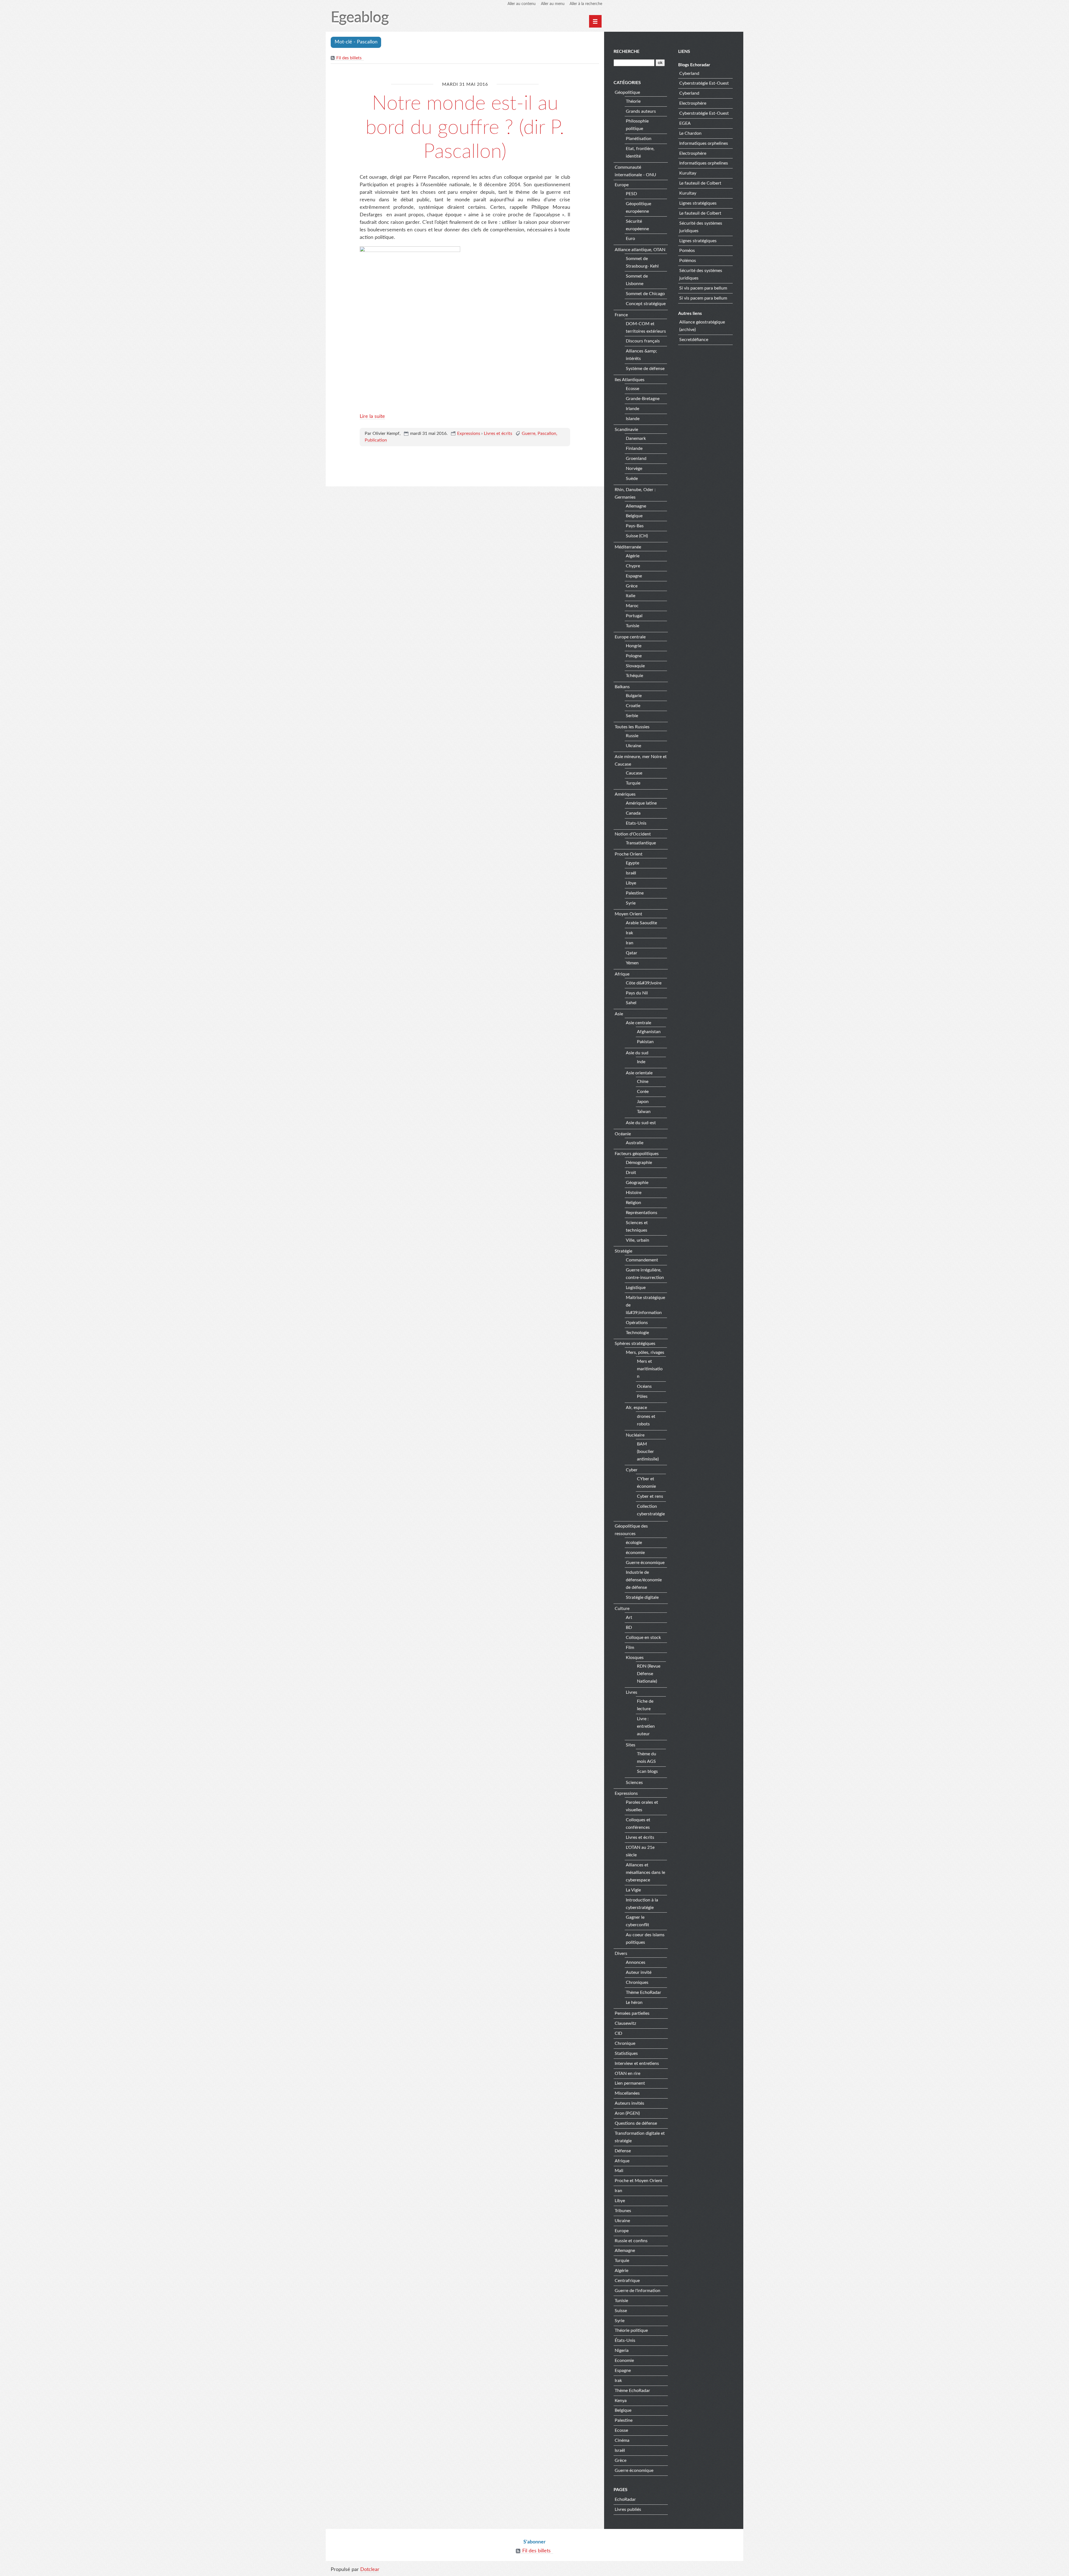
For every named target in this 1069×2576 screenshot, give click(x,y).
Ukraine (633, 746)
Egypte (632, 863)
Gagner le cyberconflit (638, 1921)
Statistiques (626, 2053)
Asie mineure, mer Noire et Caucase (641, 760)
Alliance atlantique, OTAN (640, 250)
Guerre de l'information (638, 2291)
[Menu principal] (595, 21)
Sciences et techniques (637, 1226)
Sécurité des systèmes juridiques (701, 227)
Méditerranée (628, 547)
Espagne (634, 576)
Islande (633, 419)
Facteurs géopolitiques (637, 1154)
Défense (623, 2151)
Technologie (637, 1333)
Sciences (634, 1783)
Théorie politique (631, 2330)
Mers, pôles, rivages (645, 1352)
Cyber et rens (650, 1496)
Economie (624, 2361)
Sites (631, 1745)
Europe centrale (630, 637)
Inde (641, 1062)
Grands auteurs (641, 111)
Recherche (627, 52)
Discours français (643, 341)
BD (629, 1628)
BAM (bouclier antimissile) (648, 1452)
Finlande (634, 448)
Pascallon (547, 433)
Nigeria (622, 2350)
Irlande (632, 409)
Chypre (633, 566)
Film (630, 1648)
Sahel (631, 1003)
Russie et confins (631, 2241)
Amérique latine (641, 803)
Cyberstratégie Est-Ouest (704, 83)
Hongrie (634, 646)
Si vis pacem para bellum (703, 288)
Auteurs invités (629, 2103)
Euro (630, 239)
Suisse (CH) (637, 536)
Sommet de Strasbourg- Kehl (642, 262)
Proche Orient (629, 854)
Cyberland (689, 73)
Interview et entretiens (637, 2063)
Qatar (632, 953)
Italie (631, 596)
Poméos (687, 251)
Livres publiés (628, 2509)
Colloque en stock (643, 1638)
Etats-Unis (636, 823)
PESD (631, 194)
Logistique (636, 1288)
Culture (622, 1609)
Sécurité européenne (637, 225)
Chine (643, 1082)
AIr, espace (636, 1408)
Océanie (623, 1134)
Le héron (634, 2003)
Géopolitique (627, 92)
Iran (630, 943)
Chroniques (637, 1982)
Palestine (635, 893)
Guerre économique (645, 1563)
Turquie (633, 783)
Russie (632, 736)
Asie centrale (638, 1023)
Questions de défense (636, 2123)
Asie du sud (637, 1053)
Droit (631, 1173)
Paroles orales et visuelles (642, 1806)
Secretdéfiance (694, 340)
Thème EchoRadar (643, 1992)
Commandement (642, 1260)
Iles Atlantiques (630, 380)
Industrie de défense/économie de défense (644, 1580)
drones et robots (646, 1420)
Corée (643, 1092)
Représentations (642, 1213)
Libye (631, 883)
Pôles (642, 1396)
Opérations (637, 1323)
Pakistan (645, 1042)
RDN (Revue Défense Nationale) (649, 1674)
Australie (635, 1143)
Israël (631, 873)
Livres (632, 1692)
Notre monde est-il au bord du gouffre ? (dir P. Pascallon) (465, 128)
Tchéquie (634, 676)
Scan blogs (647, 1771)
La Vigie (633, 1890)
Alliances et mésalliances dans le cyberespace (645, 1872)
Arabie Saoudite (641, 923)
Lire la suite (372, 416)
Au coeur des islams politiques (645, 1939)
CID (618, 2033)
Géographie (637, 1183)
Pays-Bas (635, 526)
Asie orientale (639, 1073)
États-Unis (625, 2340)
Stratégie (623, 1251)
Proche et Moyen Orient (638, 2181)
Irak (629, 933)
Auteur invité (639, 1972)
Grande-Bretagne (643, 399)
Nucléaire (635, 1435)
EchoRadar (625, 2499)
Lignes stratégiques (698, 203)
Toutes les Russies (632, 727)
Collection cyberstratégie (651, 1510)
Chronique (625, 2043)
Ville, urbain (638, 1240)
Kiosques (635, 1658)
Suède (632, 479)
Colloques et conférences (638, 1824)
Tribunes (623, 2211)
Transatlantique (641, 843)
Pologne (634, 656)
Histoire (634, 1193)
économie (635, 1553)
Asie (619, 1014)
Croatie (633, 706)
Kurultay (688, 173)
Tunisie (632, 626)
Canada (633, 813)
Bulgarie (634, 696)
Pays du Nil (637, 993)
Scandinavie (626, 430)
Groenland (636, 459)
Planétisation (639, 139)
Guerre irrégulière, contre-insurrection (645, 1274)
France (621, 315)
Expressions (469, 433)
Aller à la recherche (586, 4)
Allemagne (636, 506)
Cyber (632, 1470)
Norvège (634, 469)
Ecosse (632, 389)
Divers (621, 1954)
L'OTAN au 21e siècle (640, 1851)
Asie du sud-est (641, 1123)
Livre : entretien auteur (646, 1726)
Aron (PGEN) (627, 2113)
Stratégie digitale (642, 1597)
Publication (376, 440)
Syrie (631, 903)
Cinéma (622, 2440)
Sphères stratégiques (635, 1344)
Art (629, 1617)
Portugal (634, 616)
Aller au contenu (522, 4)
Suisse (621, 2311)
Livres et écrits (498, 433)
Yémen (632, 963)
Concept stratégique (646, 304)
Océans (644, 1386)
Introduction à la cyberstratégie (642, 1904)
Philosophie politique (637, 125)
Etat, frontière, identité (640, 152)
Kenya (621, 2401)
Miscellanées (627, 2093)
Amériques (625, 794)
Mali (619, 2171)
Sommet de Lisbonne (637, 280)
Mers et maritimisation (650, 1369)
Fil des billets (349, 58)
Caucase (634, 773)
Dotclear (370, 2570)
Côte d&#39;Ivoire (644, 983)
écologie (634, 1543)
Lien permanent (630, 2083)
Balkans (622, 687)
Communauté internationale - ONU (635, 171)
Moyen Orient (628, 914)
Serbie (632, 716)
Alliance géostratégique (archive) (702, 326)
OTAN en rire (627, 2073)
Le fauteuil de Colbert (700, 183)
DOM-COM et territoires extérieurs (646, 328)
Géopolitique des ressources (631, 1530)
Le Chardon (690, 133)
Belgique (634, 516)
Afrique (622, 974)
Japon (643, 1102)
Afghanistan (649, 1032)
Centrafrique (627, 2281)
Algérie (633, 556)
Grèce (632, 586)
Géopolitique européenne (638, 208)
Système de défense (645, 369)
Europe (622, 185)
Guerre (529, 433)
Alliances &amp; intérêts (641, 355)
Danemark (636, 438)
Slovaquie (635, 666)
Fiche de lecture (645, 1705)
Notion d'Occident (633, 834)
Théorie (633, 101)
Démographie (639, 1163)
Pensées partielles (632, 2013)
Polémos (688, 261)
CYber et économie (646, 1483)
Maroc (632, 606)
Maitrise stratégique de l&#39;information (645, 1305)
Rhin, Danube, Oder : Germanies (635, 493)
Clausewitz (625, 2023)
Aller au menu (553, 4)
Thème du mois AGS (647, 1758)
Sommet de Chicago (645, 294)
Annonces (636, 1962)
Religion (633, 1203)
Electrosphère (693, 103)
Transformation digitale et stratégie (640, 2137)
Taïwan (644, 1112)
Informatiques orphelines (704, 143)
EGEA (685, 123)
